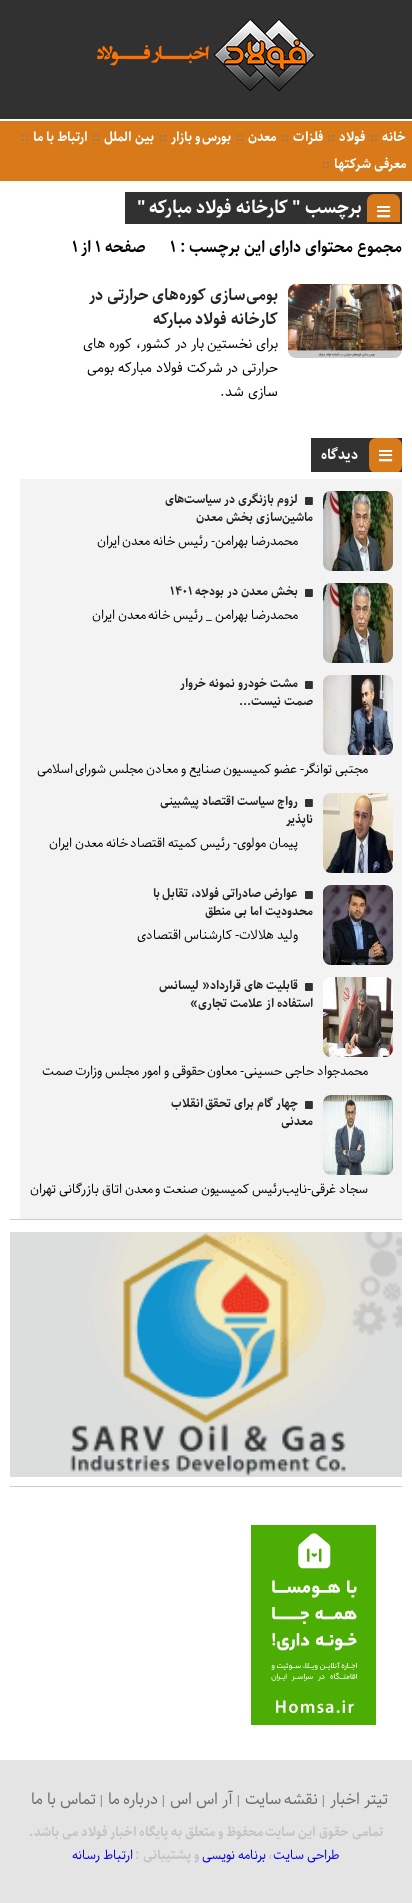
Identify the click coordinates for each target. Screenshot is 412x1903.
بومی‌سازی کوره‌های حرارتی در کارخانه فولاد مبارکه (183, 307)
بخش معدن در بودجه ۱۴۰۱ (234, 591)
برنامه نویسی (234, 1855)
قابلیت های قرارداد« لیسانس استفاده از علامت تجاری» (235, 994)
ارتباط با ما (58, 137)
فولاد (350, 137)
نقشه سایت (282, 1799)
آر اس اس (201, 1799)
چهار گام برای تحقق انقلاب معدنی (242, 1112)
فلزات (306, 137)
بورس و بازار (199, 137)
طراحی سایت (306, 1855)
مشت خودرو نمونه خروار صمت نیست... (246, 692)
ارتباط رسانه (102, 1855)
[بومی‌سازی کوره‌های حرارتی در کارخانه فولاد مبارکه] (345, 353)
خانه (392, 137)
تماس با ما (63, 1799)
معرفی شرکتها (368, 164)
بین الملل (127, 137)
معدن (260, 137)
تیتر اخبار (359, 1799)
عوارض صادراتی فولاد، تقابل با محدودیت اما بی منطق (233, 902)
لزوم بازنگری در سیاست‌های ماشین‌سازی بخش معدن (238, 508)
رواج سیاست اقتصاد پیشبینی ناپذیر (236, 810)
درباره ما (133, 1799)
